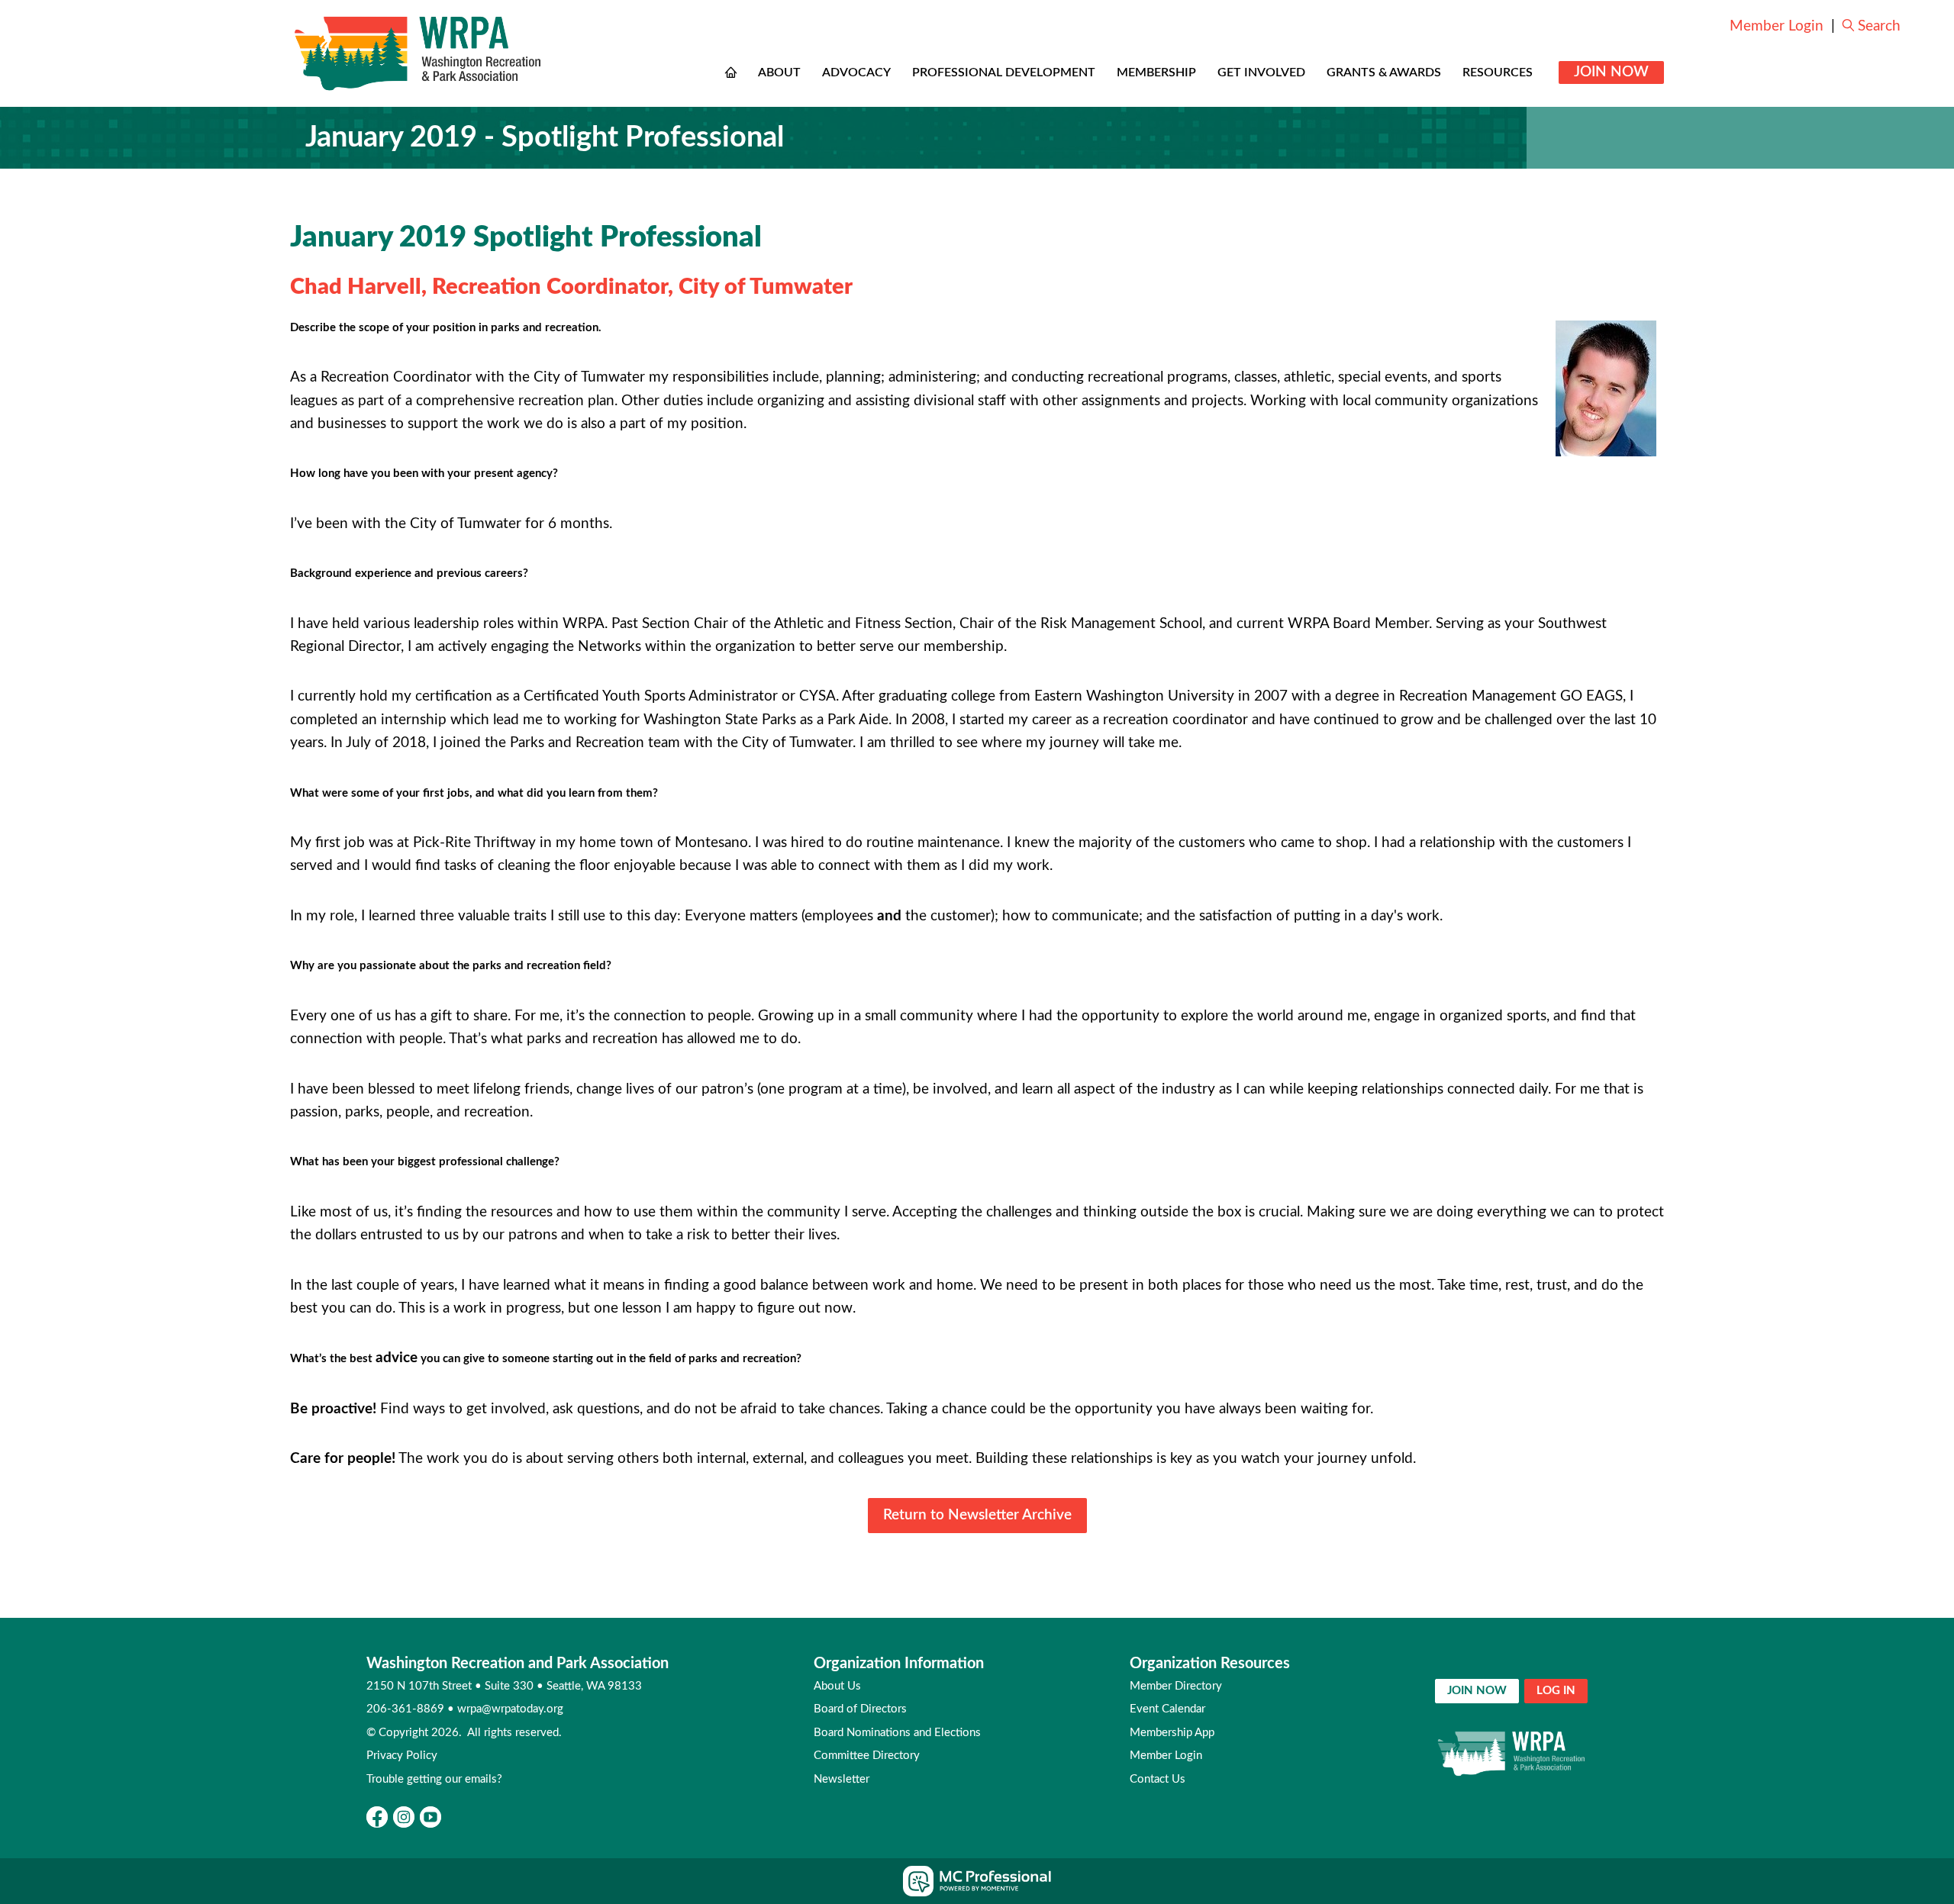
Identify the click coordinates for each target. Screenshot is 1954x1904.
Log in (1556, 1691)
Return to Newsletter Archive (977, 1515)
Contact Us (1158, 1779)
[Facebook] (377, 1817)
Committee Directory (867, 1756)
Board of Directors (860, 1709)
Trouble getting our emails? (434, 1779)
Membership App (1172, 1733)
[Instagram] (404, 1817)
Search (1879, 26)
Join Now (1611, 72)
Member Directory (1176, 1686)
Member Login (1777, 26)
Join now (1477, 1691)
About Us (837, 1686)
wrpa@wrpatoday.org (510, 1709)
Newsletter (842, 1779)
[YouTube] (430, 1817)
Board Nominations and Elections (897, 1733)
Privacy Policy (402, 1756)
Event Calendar (1167, 1709)
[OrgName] (418, 53)
